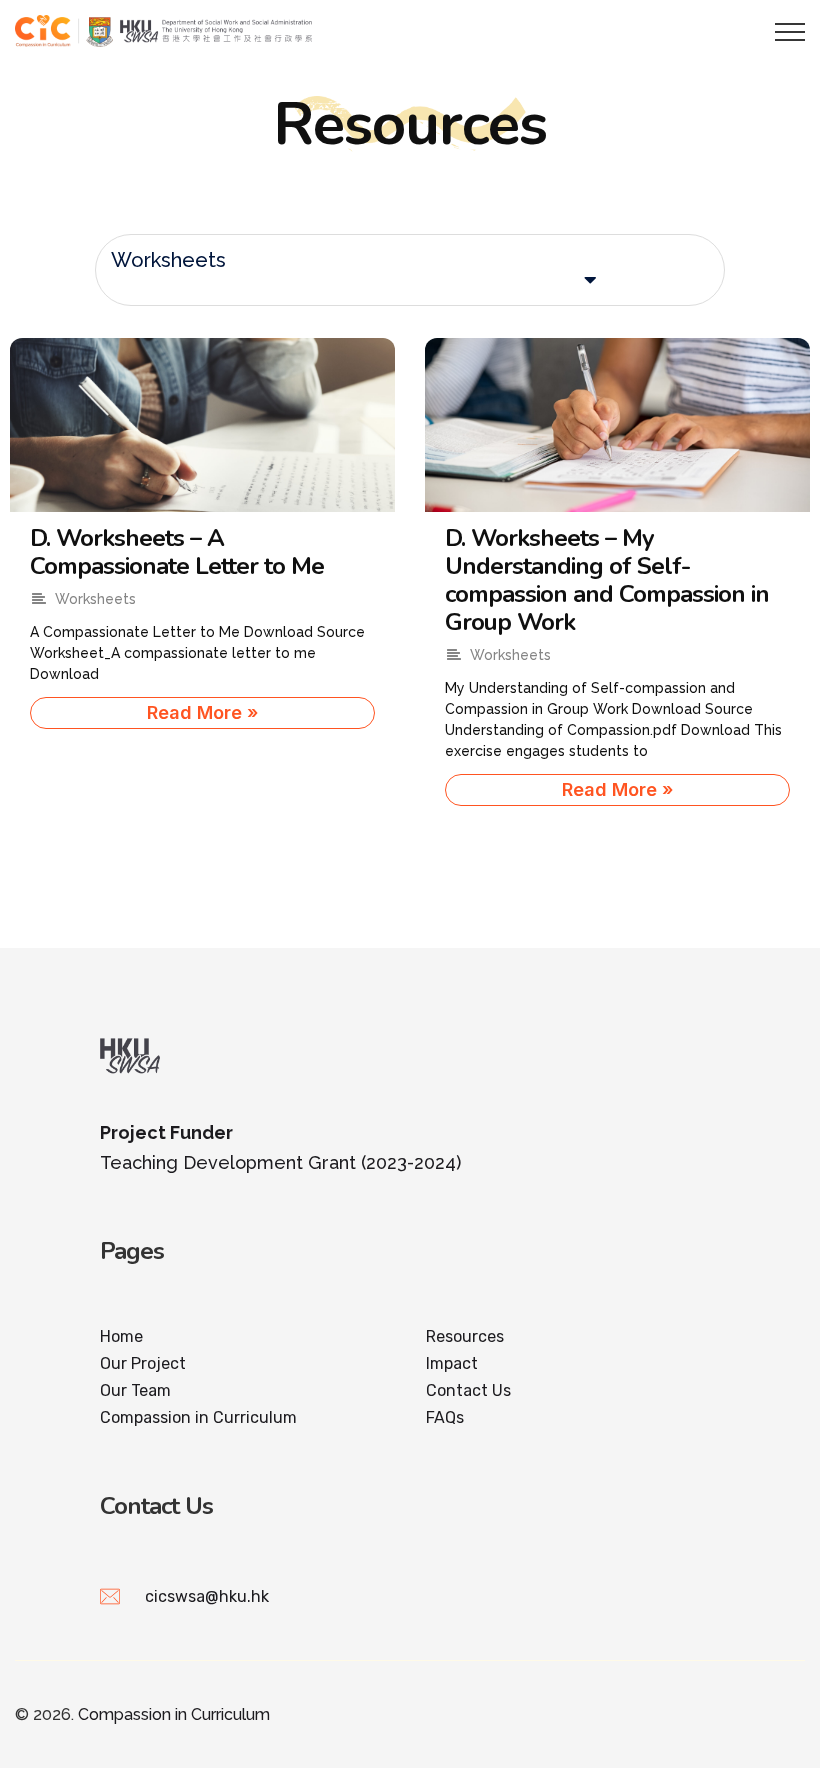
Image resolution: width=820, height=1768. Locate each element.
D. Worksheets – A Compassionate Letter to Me (177, 552)
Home (121, 1336)
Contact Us (468, 1390)
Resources (465, 1336)
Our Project (143, 1363)
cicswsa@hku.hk (207, 1596)
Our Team (135, 1390)
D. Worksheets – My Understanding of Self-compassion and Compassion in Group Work (607, 580)
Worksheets (168, 260)
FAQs (445, 1417)
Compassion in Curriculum (198, 1417)
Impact (452, 1363)
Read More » (202, 712)
